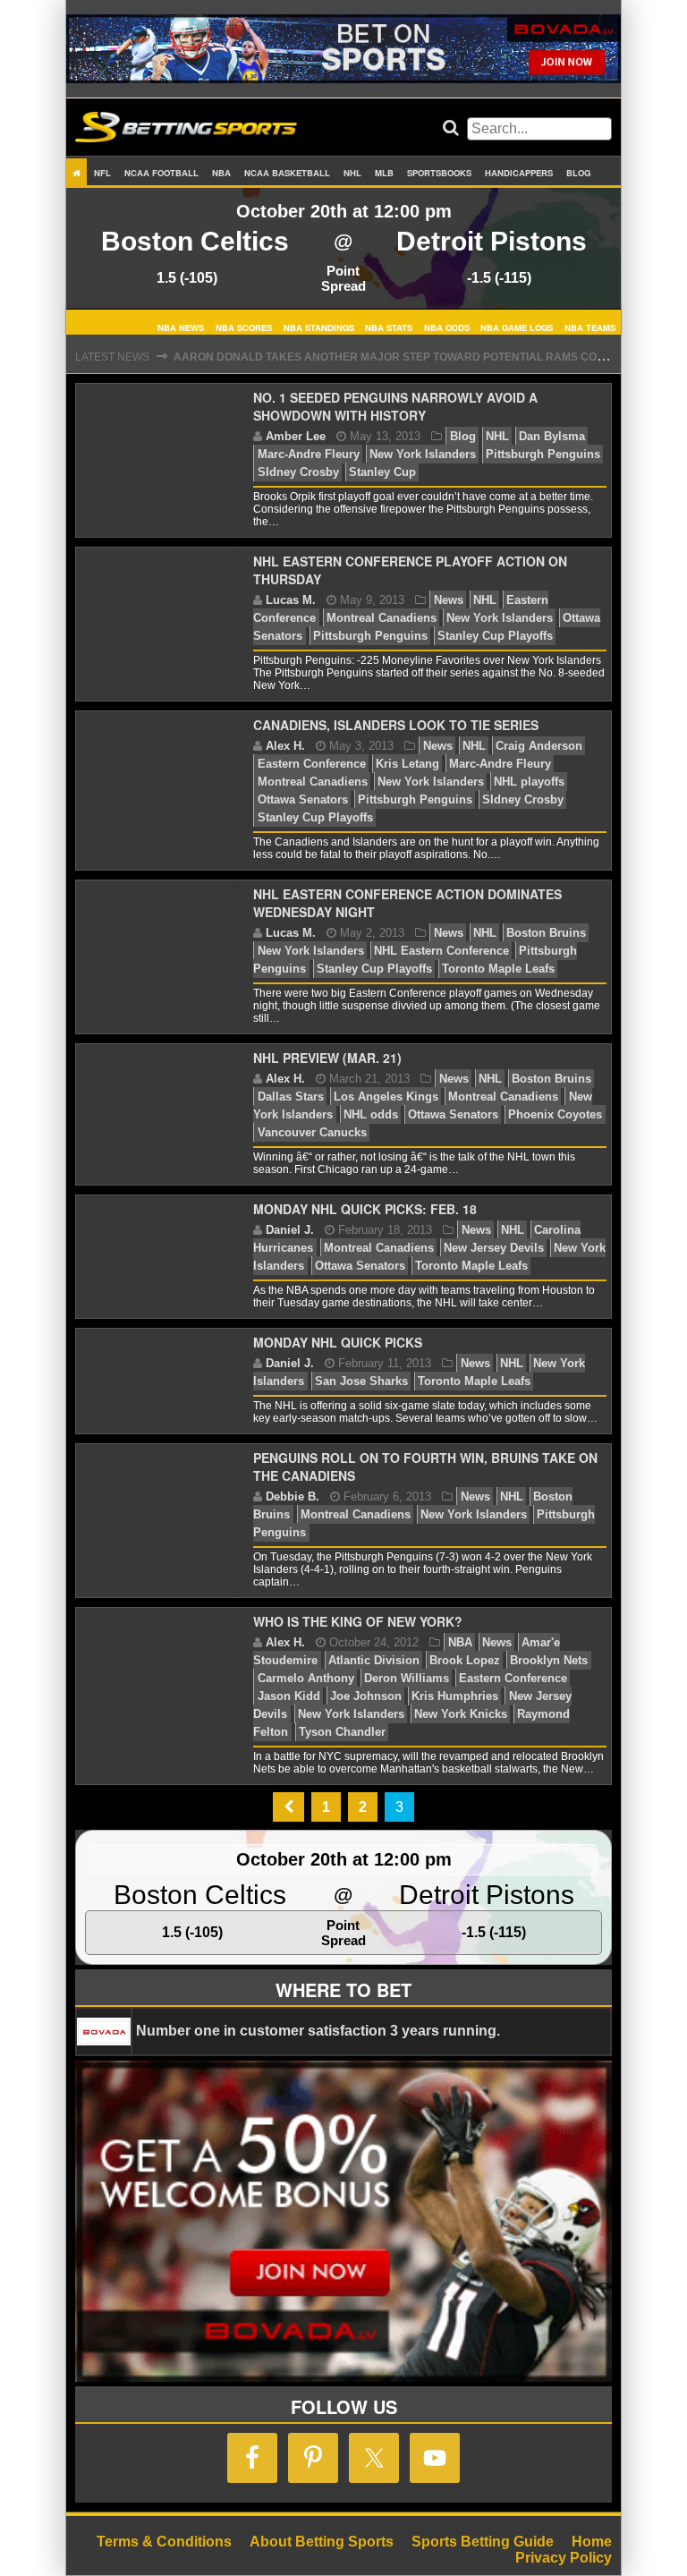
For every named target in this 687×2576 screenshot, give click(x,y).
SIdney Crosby (298, 472)
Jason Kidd (289, 1696)
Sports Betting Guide (483, 2542)
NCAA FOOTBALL (161, 173)
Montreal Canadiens (382, 618)
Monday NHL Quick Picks (338, 1342)
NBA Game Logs (517, 327)
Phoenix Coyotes (555, 1114)
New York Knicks (461, 1714)
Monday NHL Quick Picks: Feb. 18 (365, 1209)
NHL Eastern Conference (441, 951)
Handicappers (519, 173)
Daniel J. (290, 1230)
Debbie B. (293, 1496)
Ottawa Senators (303, 799)
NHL (352, 173)
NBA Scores (244, 327)
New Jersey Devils (494, 1248)
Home (592, 2542)
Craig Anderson (539, 746)
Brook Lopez (465, 1660)
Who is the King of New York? (358, 1621)
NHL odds (371, 1114)
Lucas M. (291, 600)
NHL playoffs (529, 782)
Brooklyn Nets (549, 1660)
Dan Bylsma (552, 436)
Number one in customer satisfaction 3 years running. (318, 2031)
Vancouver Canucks (312, 1132)
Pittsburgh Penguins (543, 454)
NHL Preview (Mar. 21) (327, 1058)
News (449, 600)
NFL (102, 173)
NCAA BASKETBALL (287, 173)
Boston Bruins (546, 933)
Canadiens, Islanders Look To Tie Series (396, 725)
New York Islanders (423, 454)
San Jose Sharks (361, 1381)
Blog (578, 173)
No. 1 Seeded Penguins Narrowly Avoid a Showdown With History (395, 406)
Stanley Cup (382, 472)
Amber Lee (296, 436)
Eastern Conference (312, 764)
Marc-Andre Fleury (309, 454)
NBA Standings (319, 327)
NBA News (181, 327)
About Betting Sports (322, 2542)
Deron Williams (407, 1678)
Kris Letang (407, 764)
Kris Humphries (455, 1696)
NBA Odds (447, 327)
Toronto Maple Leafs (498, 969)
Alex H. (285, 746)
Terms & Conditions (164, 2542)
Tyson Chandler (342, 1732)
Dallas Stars (291, 1097)
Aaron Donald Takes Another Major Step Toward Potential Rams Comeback (409, 357)
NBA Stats (389, 327)
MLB (384, 173)
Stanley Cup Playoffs (495, 636)
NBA (221, 173)
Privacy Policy (564, 2558)
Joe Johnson (366, 1696)
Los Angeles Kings (386, 1097)
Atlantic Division (374, 1660)
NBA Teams (590, 327)
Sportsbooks (439, 173)
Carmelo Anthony (306, 1678)
